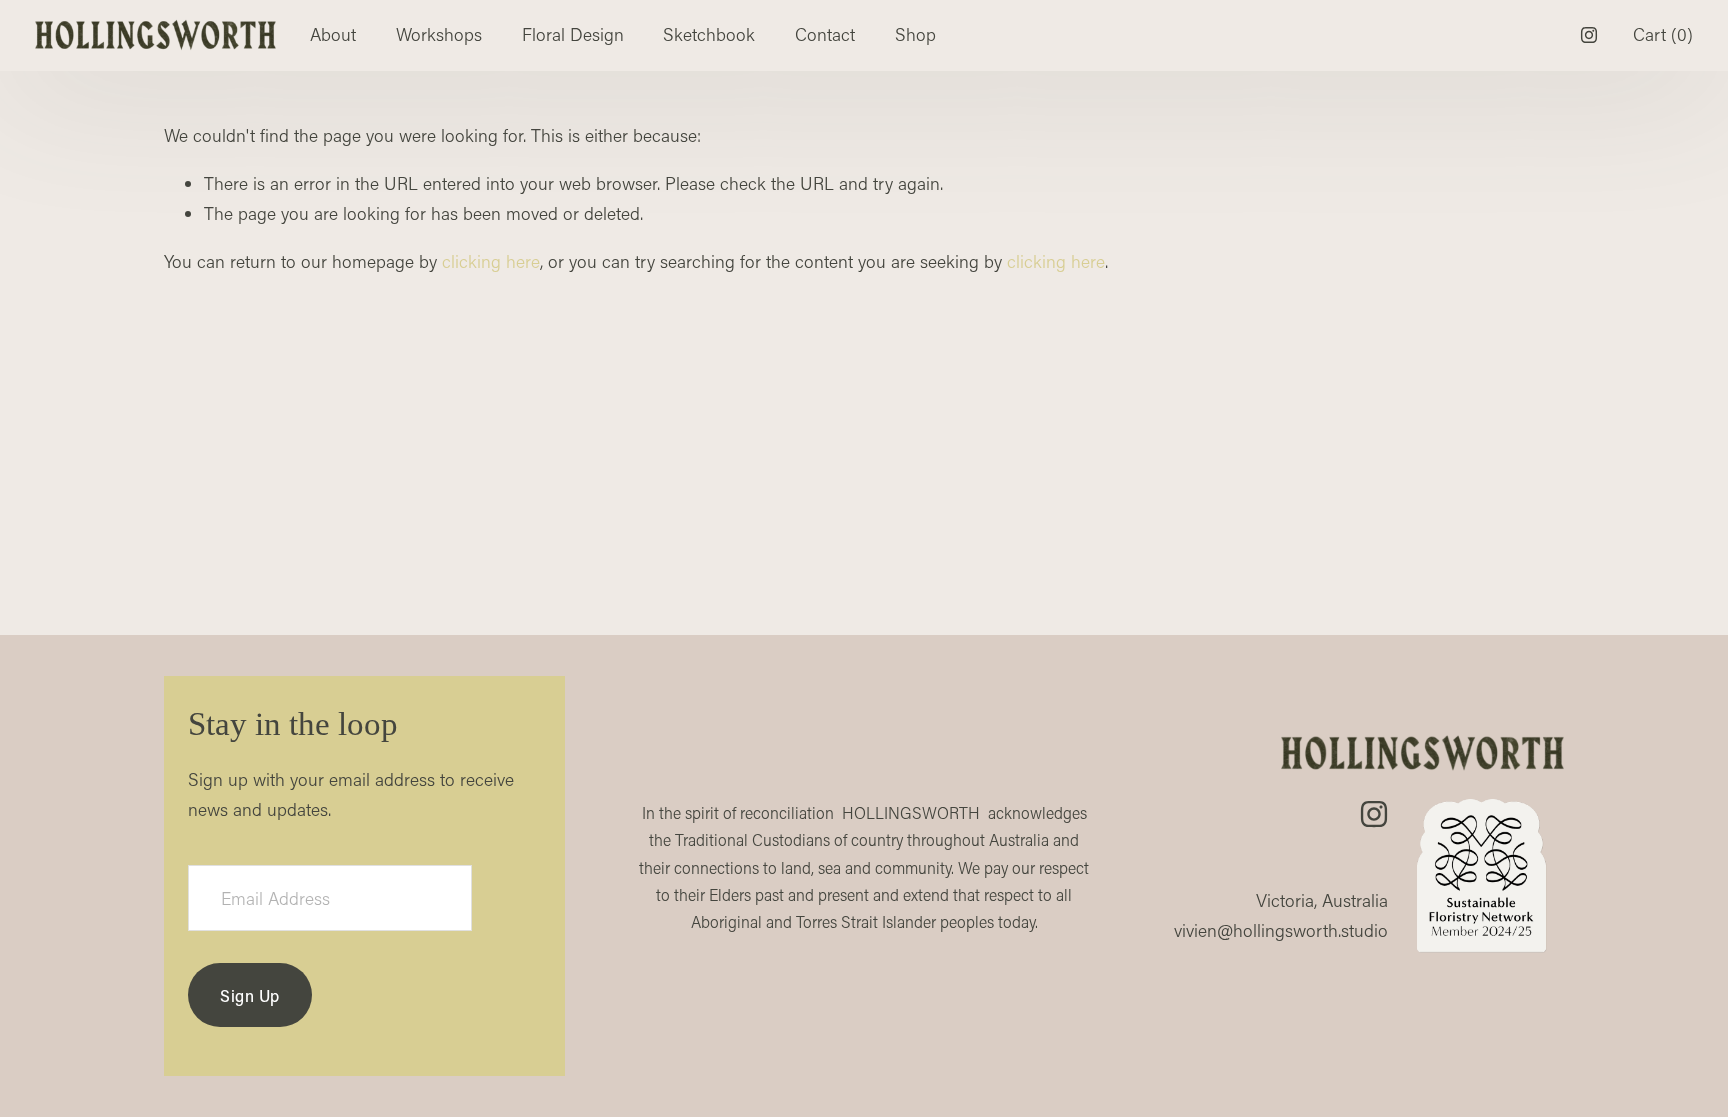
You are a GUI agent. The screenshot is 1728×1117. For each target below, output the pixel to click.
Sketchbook (709, 34)
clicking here (491, 261)
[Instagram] (1589, 35)
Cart (1663, 34)
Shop (915, 34)
